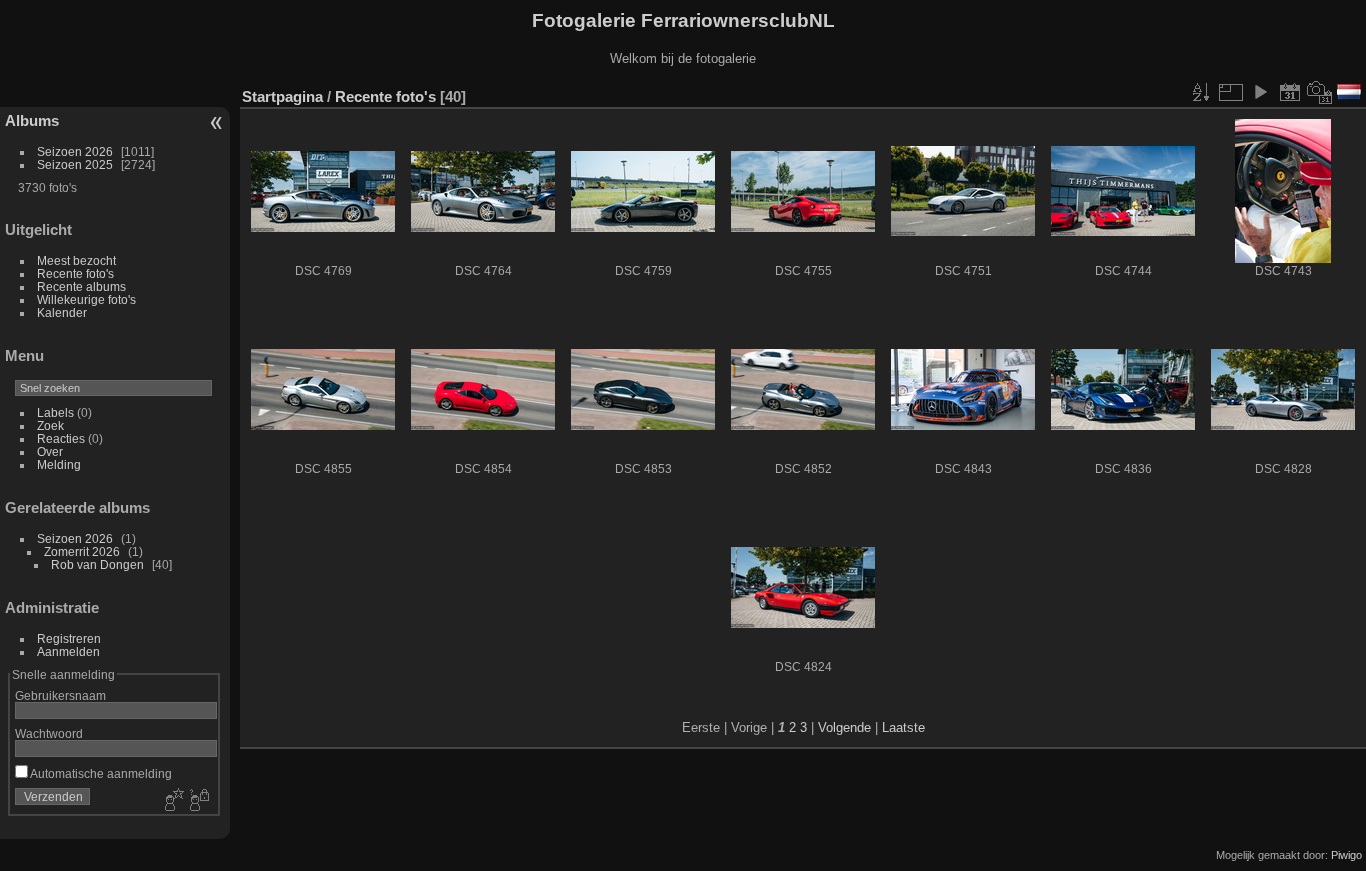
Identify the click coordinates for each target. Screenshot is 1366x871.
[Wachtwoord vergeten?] (198, 801)
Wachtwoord (49, 733)
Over (50, 451)
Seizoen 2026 (75, 151)
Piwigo (1346, 855)
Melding (59, 464)
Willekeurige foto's (86, 299)
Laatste (903, 727)
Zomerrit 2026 (82, 551)
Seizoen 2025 (75, 164)
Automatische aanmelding (100, 773)
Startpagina (282, 96)
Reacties (61, 438)
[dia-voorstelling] (1260, 92)
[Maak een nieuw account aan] (172, 801)
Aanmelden (68, 651)
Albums (32, 120)
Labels (55, 412)
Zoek (50, 425)
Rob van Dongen (97, 564)
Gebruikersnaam (60, 695)
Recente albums (81, 286)
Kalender (62, 312)
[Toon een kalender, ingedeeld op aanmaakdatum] (1320, 92)
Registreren (69, 638)
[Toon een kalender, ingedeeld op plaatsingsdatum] (1290, 92)
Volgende (844, 727)
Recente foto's (75, 273)
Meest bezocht (76, 260)
